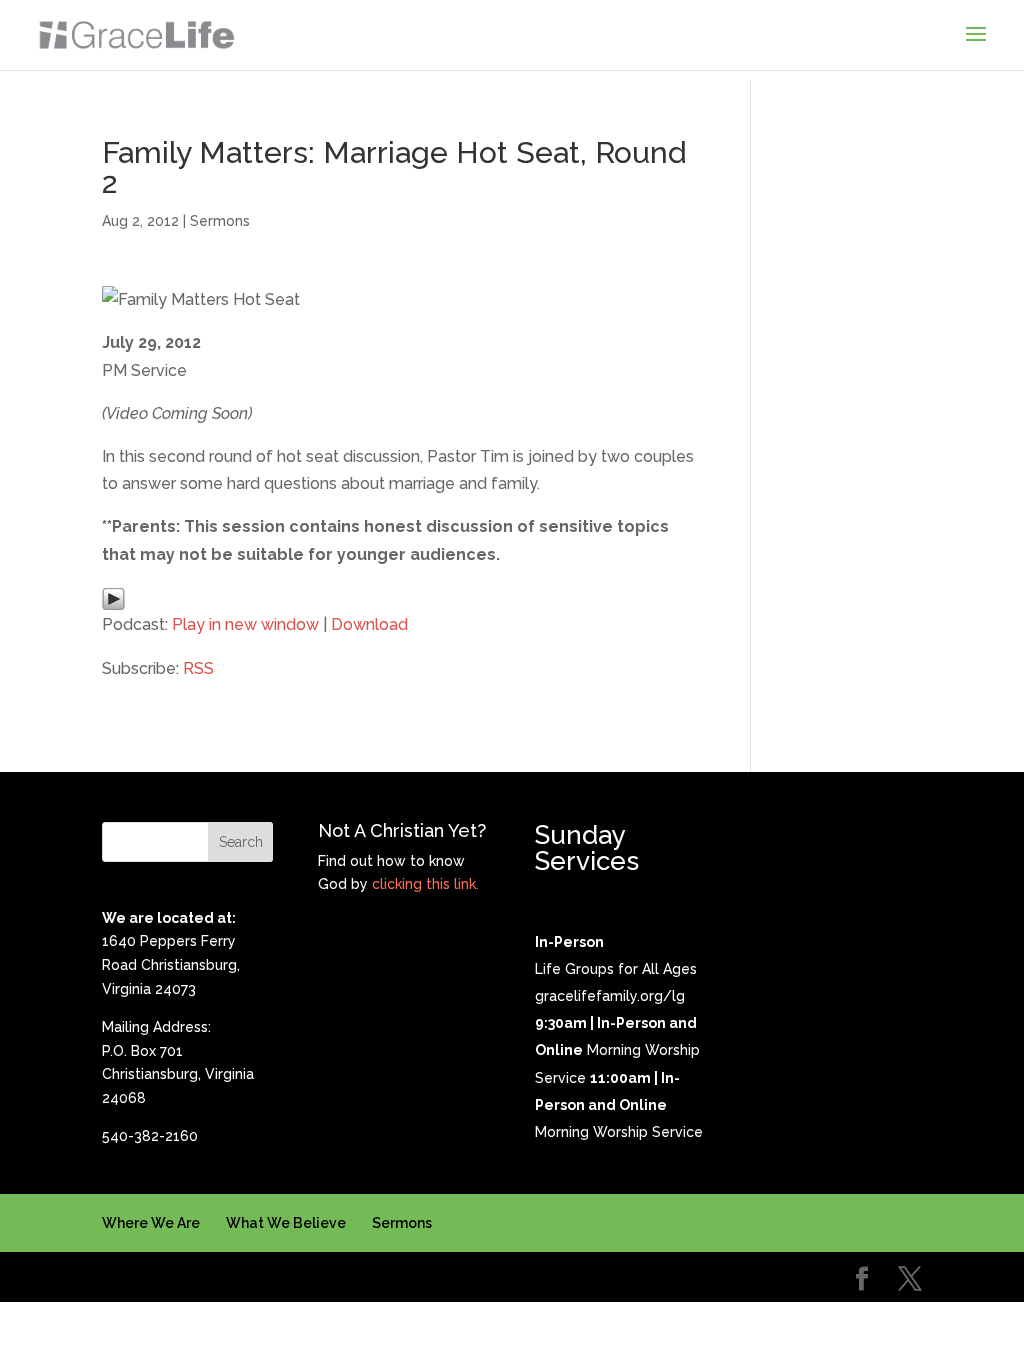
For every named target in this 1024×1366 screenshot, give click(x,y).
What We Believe (286, 1223)
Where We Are (151, 1223)
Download (369, 624)
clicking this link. (425, 884)
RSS (198, 668)
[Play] (113, 597)
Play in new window (245, 624)
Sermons (220, 221)
